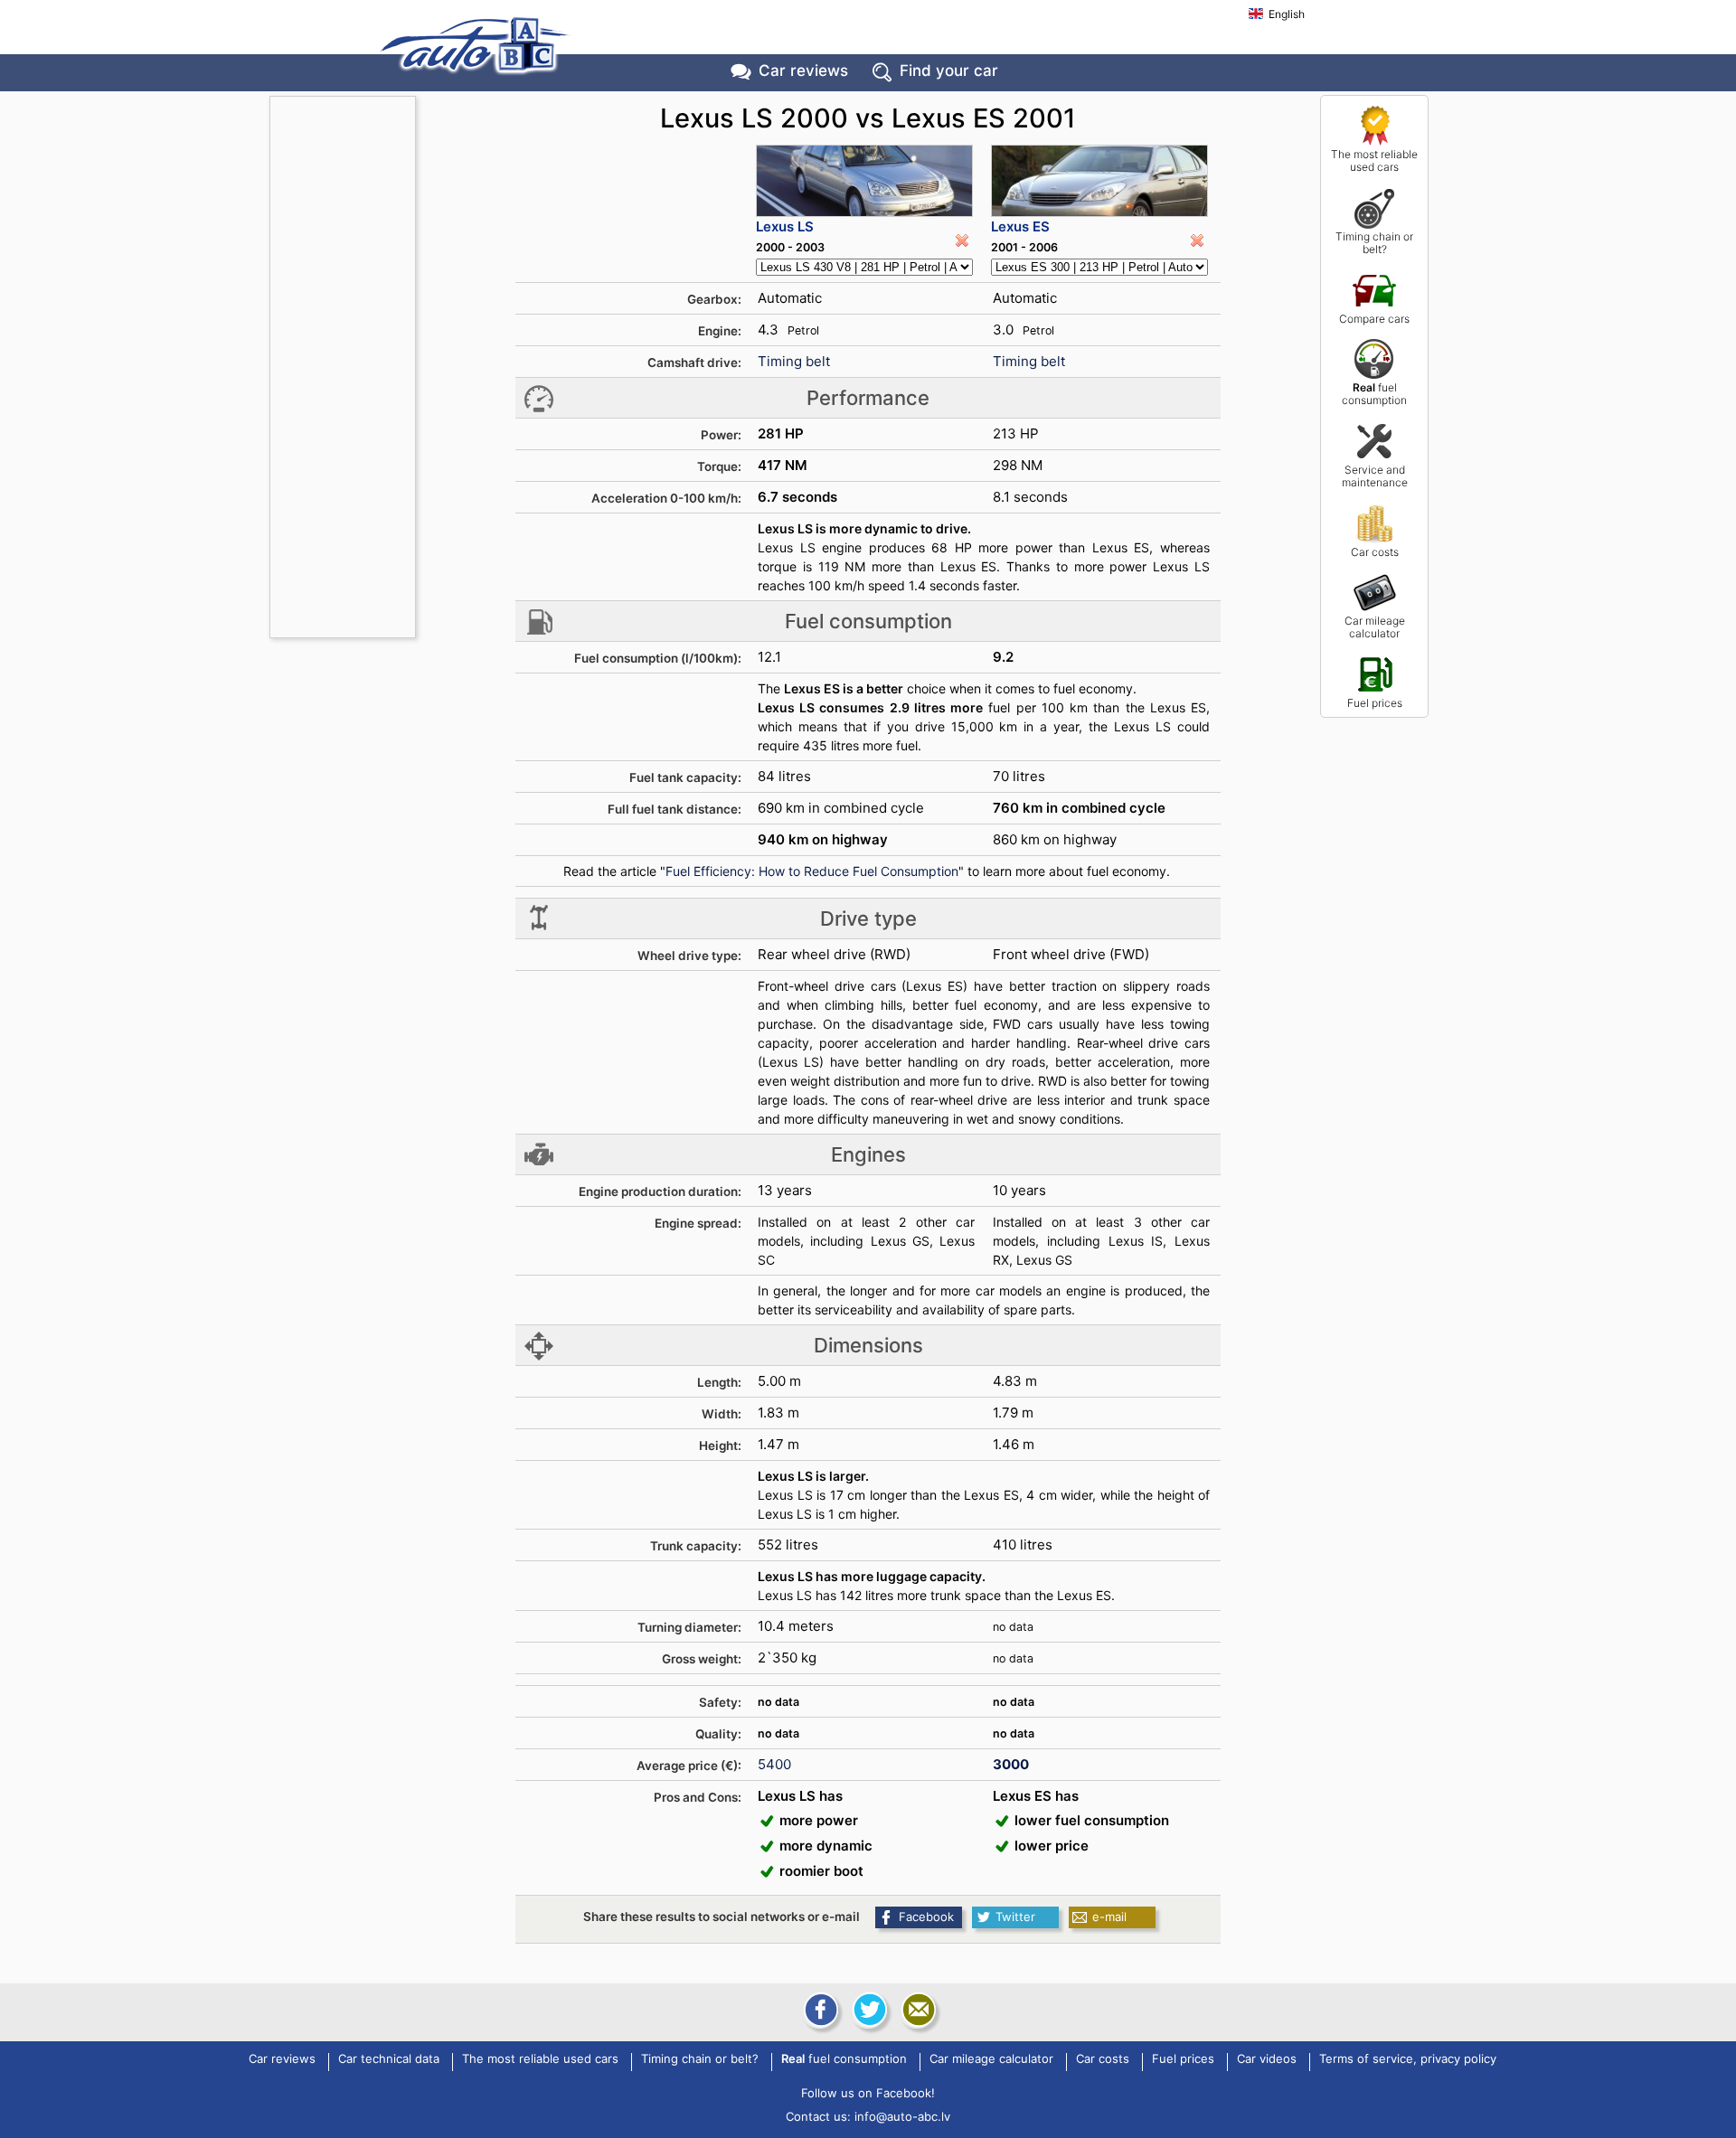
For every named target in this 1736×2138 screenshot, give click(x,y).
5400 (774, 1764)
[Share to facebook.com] (819, 2010)
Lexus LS (785, 226)
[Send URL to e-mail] (917, 2010)
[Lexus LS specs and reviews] (864, 181)
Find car (949, 71)
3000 (1011, 1764)
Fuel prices (1375, 703)
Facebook (926, 1917)
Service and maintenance (1375, 476)
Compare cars (1374, 319)
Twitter (1015, 1917)
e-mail (1109, 1917)
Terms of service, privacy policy (1408, 2059)
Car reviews (803, 71)
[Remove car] (962, 240)
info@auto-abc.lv (902, 2116)
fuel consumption (1374, 394)
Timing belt (794, 361)
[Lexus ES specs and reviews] (1099, 181)
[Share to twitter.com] (868, 2010)
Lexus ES (1020, 226)
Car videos (1267, 2059)
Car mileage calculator (1375, 627)
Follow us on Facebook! (868, 2093)
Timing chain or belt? (1374, 243)
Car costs (1375, 552)
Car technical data (389, 2059)
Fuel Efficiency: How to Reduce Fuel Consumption (812, 871)
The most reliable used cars (1374, 160)
